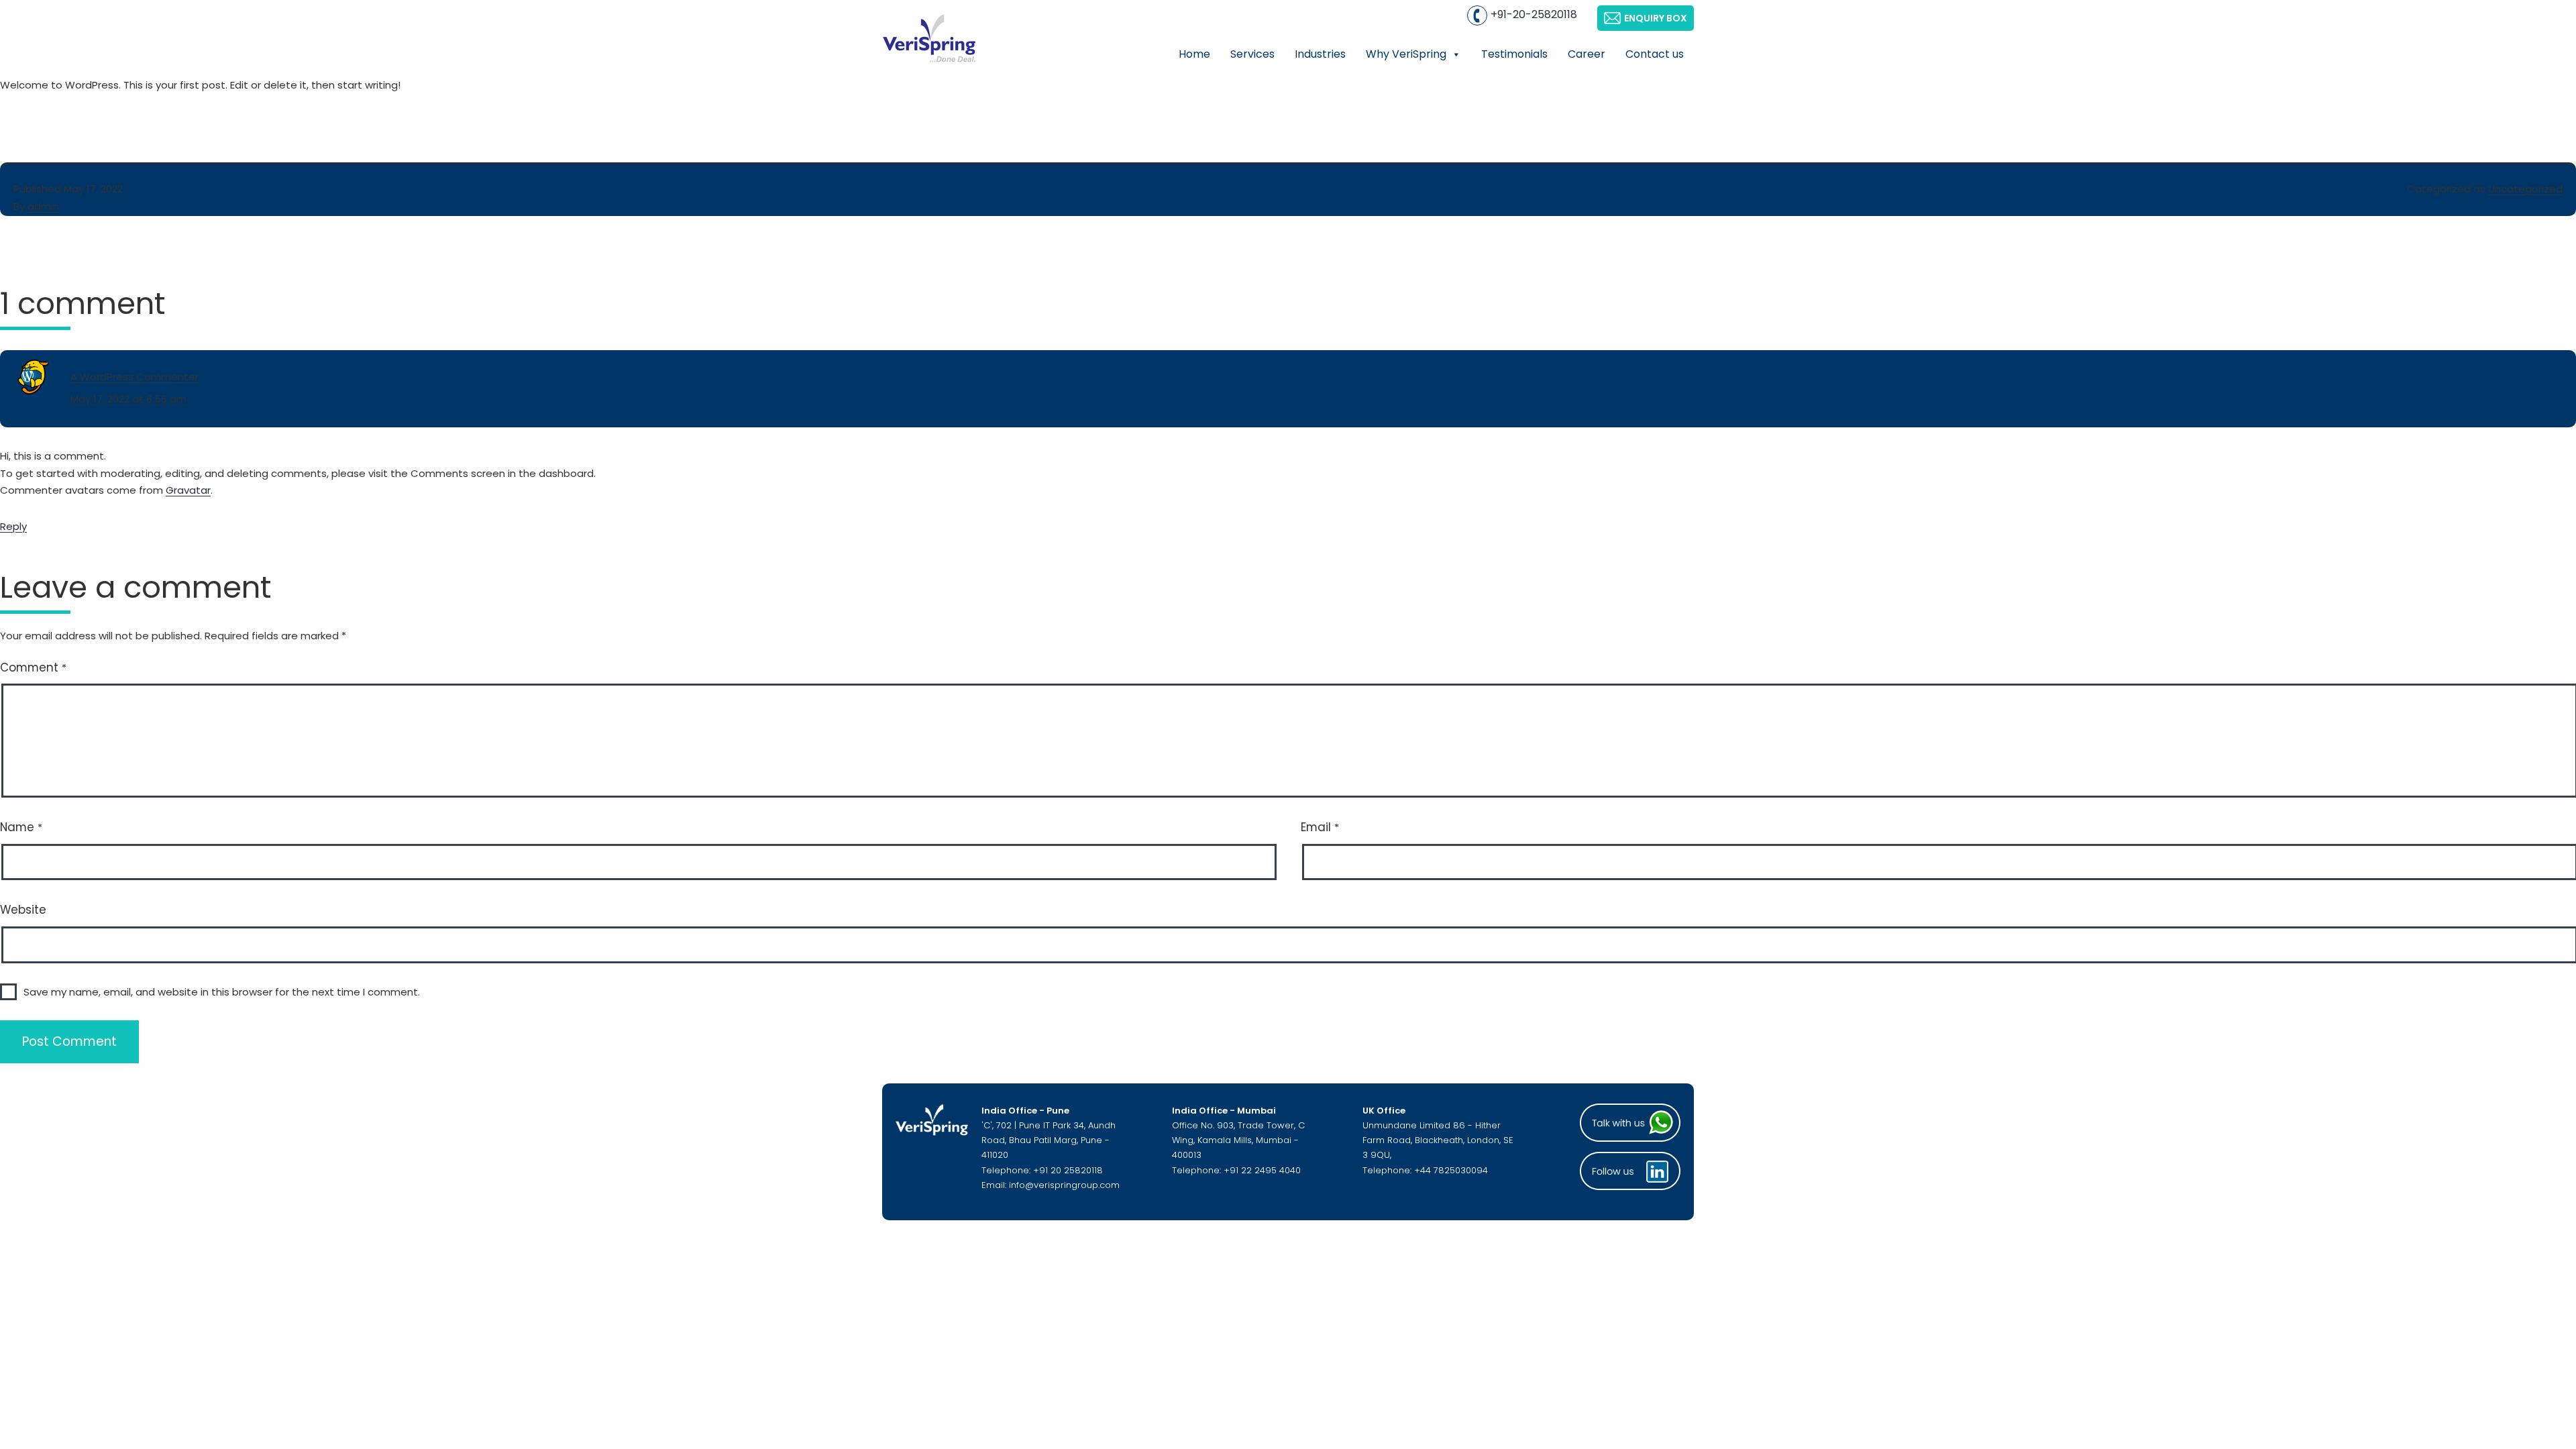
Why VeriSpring (1406, 54)
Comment (33, 667)
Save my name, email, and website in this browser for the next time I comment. (222, 992)
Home (1194, 54)
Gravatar (188, 490)
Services (1252, 54)
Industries (1320, 54)
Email (1320, 827)
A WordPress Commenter (135, 377)
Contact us (1655, 54)
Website (23, 910)
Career (1587, 54)
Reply (13, 526)
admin (43, 206)
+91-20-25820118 (1534, 14)
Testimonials (1514, 54)
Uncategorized (2525, 189)
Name (21, 827)
